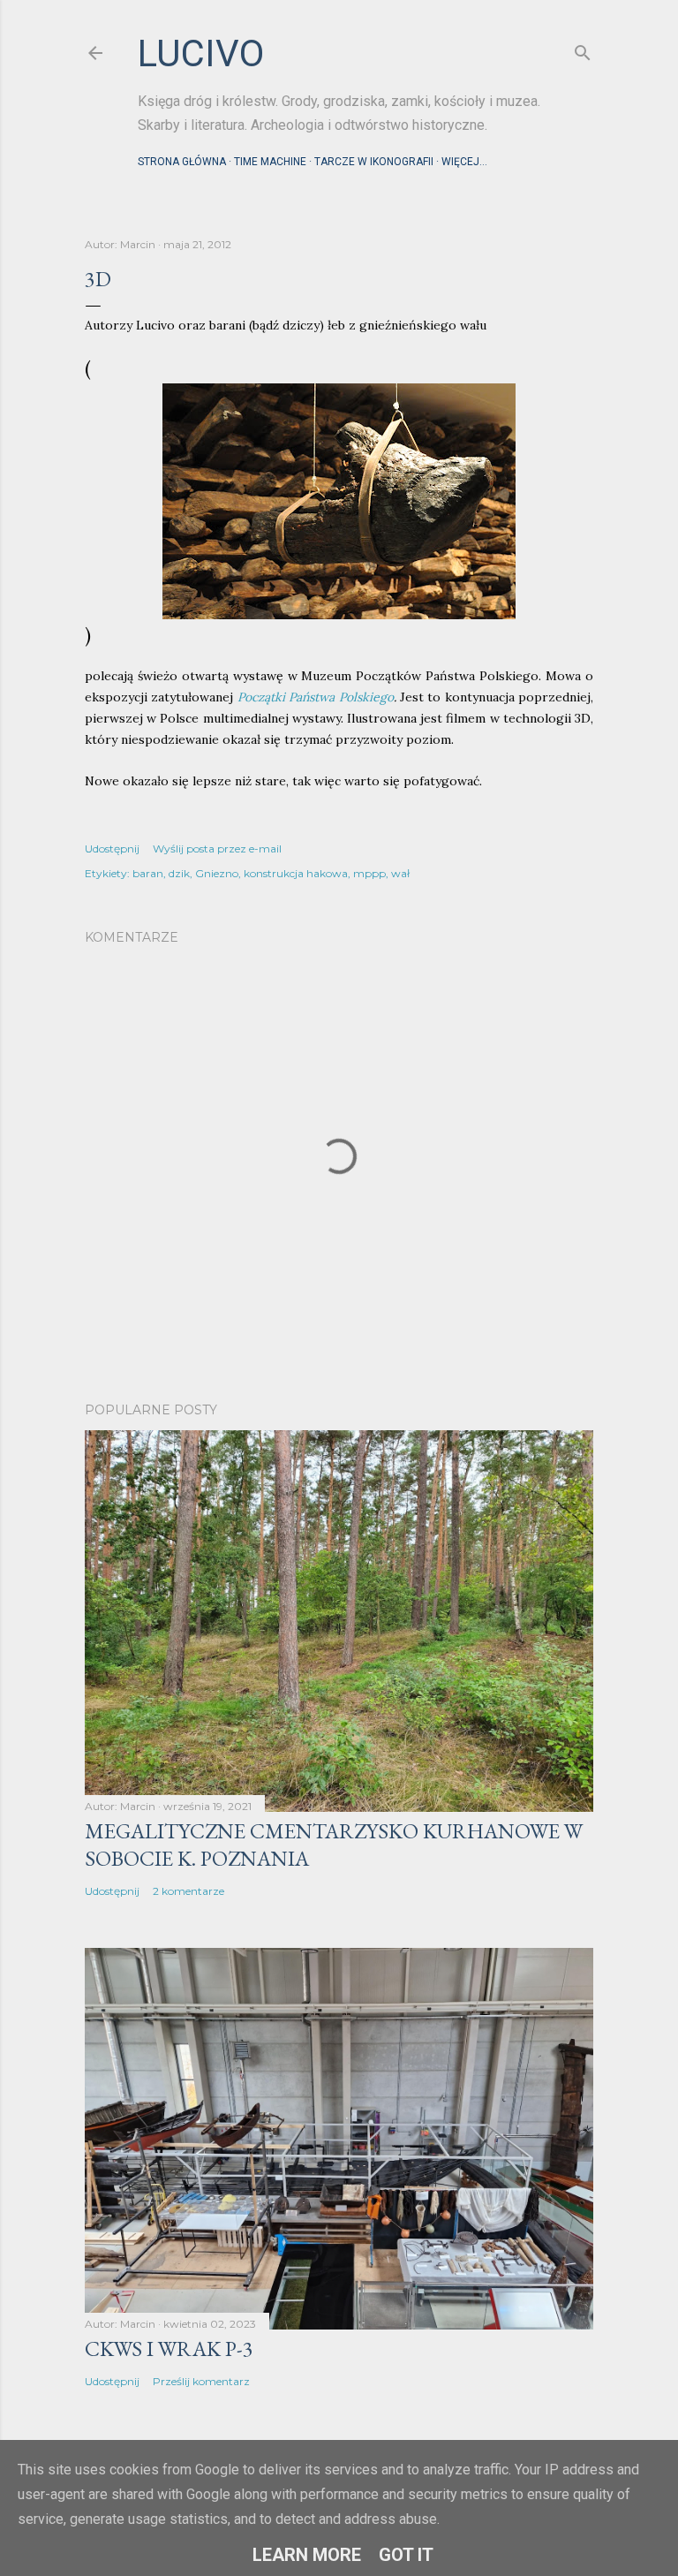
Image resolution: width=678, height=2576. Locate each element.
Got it (406, 2555)
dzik (179, 873)
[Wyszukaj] (583, 49)
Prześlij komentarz (201, 2381)
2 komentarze (188, 1891)
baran (148, 873)
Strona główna (182, 162)
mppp (369, 873)
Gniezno (217, 873)
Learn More (307, 2555)
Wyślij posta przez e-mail (217, 849)
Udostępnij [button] (112, 849)
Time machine (270, 162)
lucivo (201, 53)
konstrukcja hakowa (296, 873)
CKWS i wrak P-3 (169, 2349)
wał (400, 873)
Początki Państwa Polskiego (316, 697)
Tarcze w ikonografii (374, 162)
